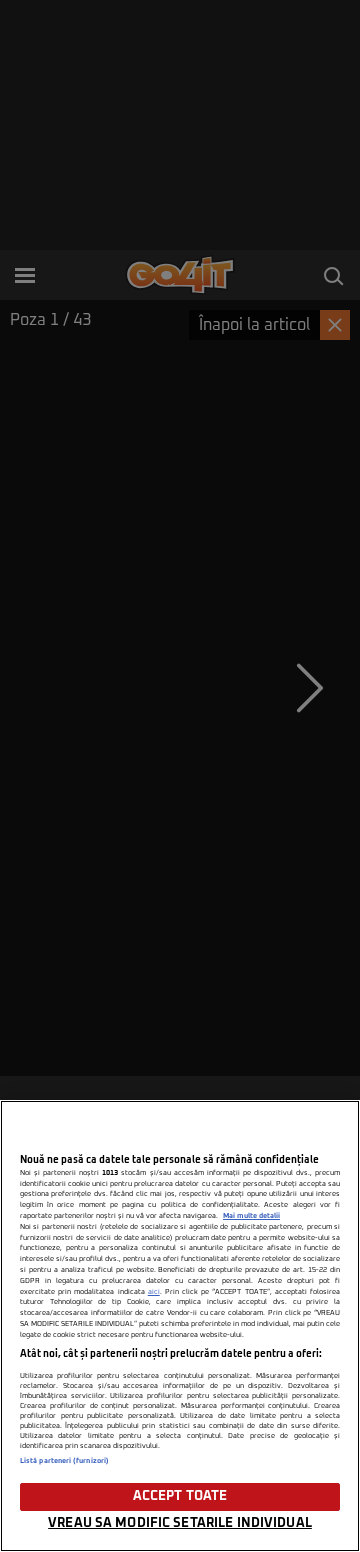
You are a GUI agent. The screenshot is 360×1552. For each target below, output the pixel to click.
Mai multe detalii (251, 1216)
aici (154, 1292)
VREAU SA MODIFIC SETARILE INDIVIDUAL (180, 1523)
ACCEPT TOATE (180, 1496)
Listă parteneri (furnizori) (64, 1461)
